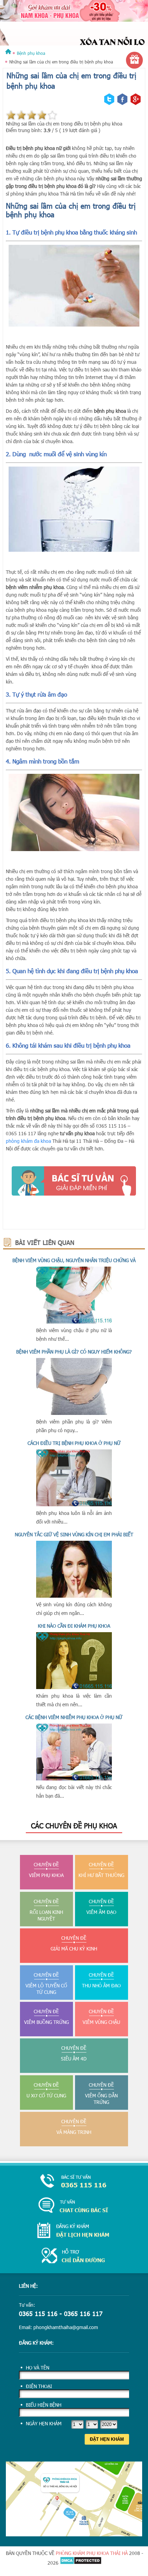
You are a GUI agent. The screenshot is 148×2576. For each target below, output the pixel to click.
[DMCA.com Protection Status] (81, 2563)
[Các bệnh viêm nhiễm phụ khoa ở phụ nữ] (74, 1779)
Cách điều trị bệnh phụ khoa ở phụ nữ (74, 1443)
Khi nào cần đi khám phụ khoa (74, 1626)
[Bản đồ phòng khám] (74, 2534)
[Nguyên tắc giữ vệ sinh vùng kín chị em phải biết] (74, 1596)
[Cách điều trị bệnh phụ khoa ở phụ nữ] (74, 1504)
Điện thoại (39, 2386)
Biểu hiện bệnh (44, 2405)
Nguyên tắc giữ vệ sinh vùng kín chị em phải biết (74, 1534)
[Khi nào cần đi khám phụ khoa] (74, 1687)
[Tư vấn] (74, 2206)
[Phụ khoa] (8, 53)
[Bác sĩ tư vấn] (74, 1181)
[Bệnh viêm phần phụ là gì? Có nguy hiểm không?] (74, 1413)
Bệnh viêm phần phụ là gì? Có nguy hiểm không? (74, 1352)
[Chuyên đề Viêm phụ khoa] (74, 30)
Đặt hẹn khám (107, 2439)
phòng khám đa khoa (28, 1141)
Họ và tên (38, 2368)
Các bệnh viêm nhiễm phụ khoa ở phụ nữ (74, 1717)
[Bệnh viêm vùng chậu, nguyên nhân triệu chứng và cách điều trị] (74, 1322)
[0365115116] (74, 2182)
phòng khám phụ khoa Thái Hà (92, 2553)
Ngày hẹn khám (44, 2423)
